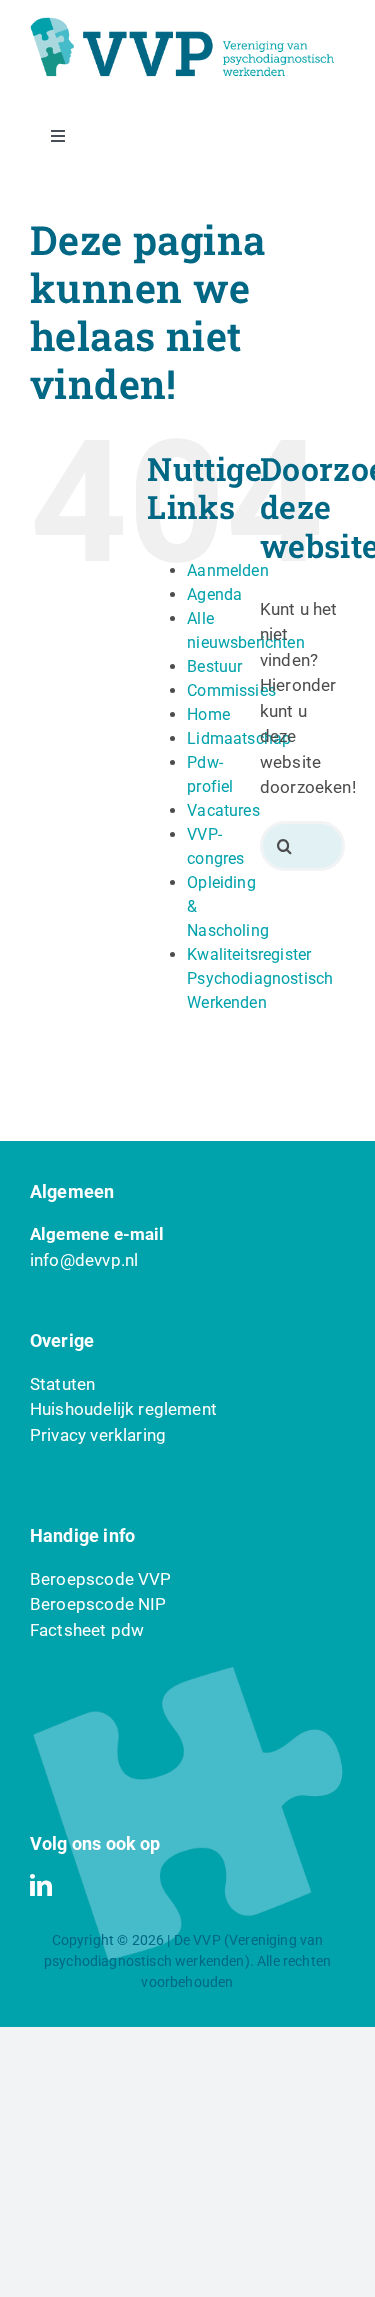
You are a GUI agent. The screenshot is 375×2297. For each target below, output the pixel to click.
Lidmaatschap (239, 738)
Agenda (214, 594)
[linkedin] (41, 1885)
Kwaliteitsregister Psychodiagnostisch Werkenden (260, 978)
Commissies (231, 690)
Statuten (62, 1384)
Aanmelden (228, 570)
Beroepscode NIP (98, 1604)
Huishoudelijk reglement (123, 1409)
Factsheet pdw (87, 1630)
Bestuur (214, 666)
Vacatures (223, 810)
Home (208, 714)
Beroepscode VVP (101, 1579)
